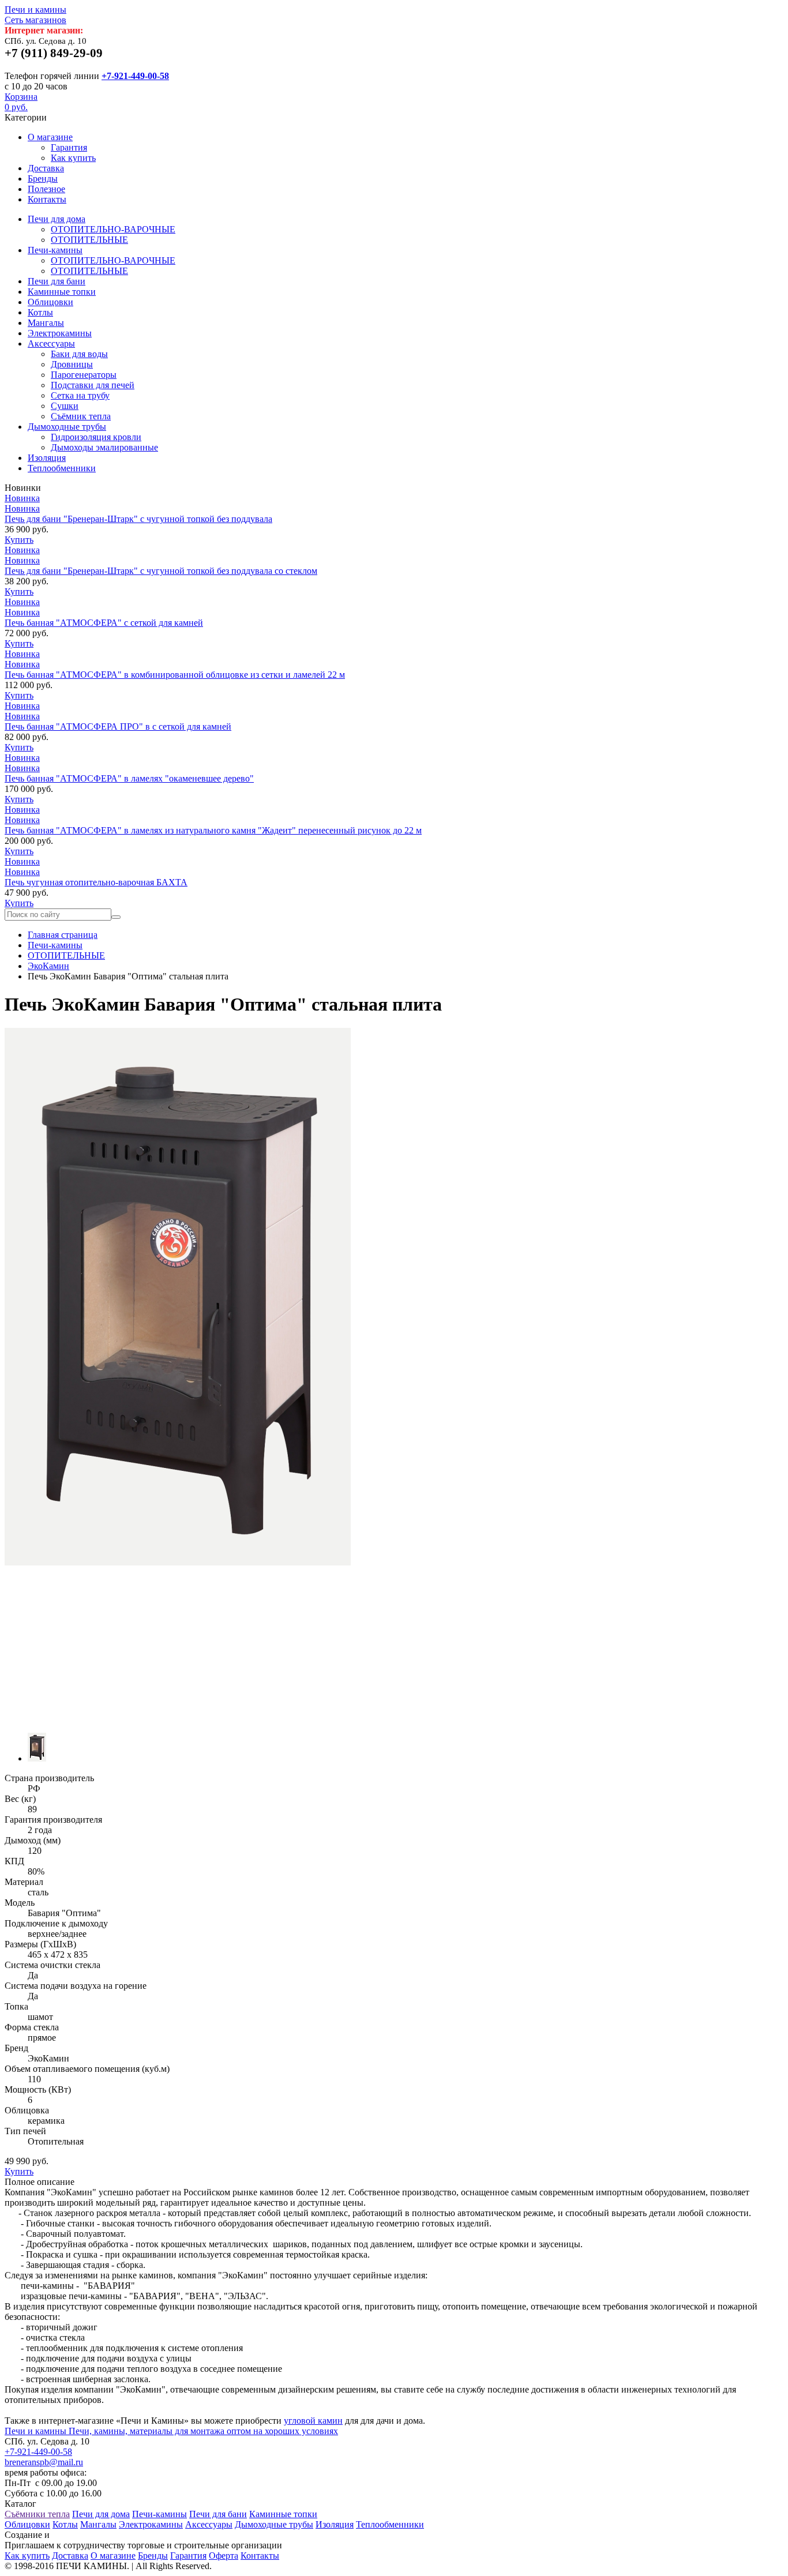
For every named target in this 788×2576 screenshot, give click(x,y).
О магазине (50, 137)
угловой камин (313, 2421)
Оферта (224, 2556)
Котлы (40, 312)
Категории (26, 117)
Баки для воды (79, 354)
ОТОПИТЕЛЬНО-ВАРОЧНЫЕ (113, 229)
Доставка (46, 168)
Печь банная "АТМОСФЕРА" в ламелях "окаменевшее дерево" (129, 778)
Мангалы (46, 323)
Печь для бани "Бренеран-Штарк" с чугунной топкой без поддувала (138, 519)
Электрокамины (60, 333)
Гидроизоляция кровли (96, 437)
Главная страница (63, 935)
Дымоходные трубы (67, 427)
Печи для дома (57, 219)
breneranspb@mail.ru (44, 2462)
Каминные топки (62, 292)
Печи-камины (55, 250)
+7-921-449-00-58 (135, 76)
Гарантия (69, 147)
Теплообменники (62, 468)
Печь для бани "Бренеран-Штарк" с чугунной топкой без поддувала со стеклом (161, 571)
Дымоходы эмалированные (104, 447)
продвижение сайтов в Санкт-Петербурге (134, 2535)
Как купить (73, 158)
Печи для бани (57, 281)
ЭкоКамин (48, 966)
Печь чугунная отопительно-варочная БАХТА (96, 882)
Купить (19, 540)
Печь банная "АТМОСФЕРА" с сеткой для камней (104, 623)
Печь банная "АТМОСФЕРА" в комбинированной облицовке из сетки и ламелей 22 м (175, 675)
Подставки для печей (93, 385)
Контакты (47, 199)
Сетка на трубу (80, 395)
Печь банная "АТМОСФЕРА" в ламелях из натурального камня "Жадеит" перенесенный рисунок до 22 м (213, 830)
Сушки (65, 406)
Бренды (43, 179)
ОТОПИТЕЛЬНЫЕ (89, 240)
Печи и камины (35, 15)
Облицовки (50, 302)
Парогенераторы (84, 375)
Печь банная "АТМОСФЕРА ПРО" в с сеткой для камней (118, 726)
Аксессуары (51, 343)
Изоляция (47, 458)
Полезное (46, 189)
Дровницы (72, 364)
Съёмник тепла (81, 416)
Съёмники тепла (37, 2514)
